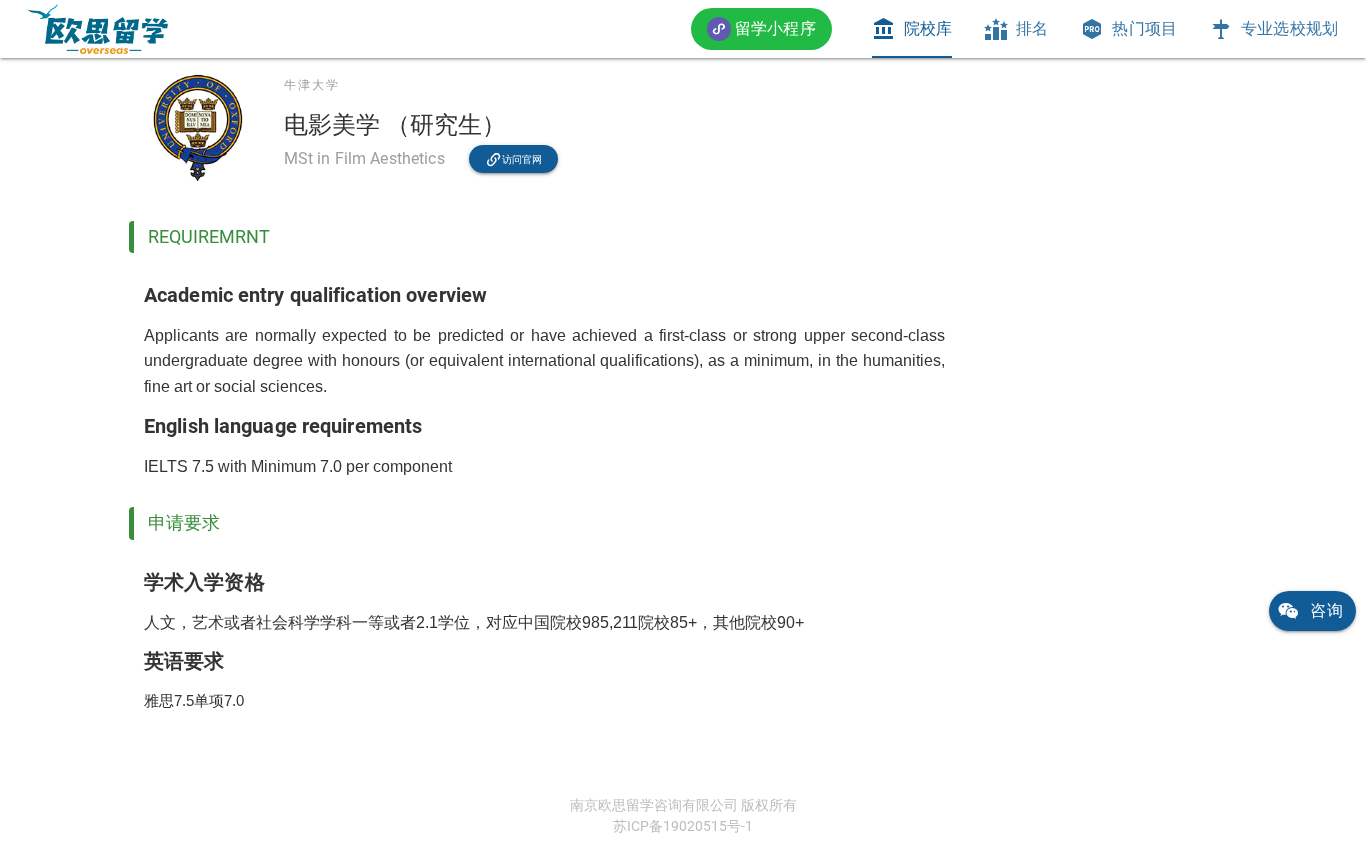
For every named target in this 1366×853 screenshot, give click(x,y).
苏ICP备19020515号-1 (683, 826)
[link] (98, 29)
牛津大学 (312, 85)
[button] (761, 28)
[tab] (912, 29)
